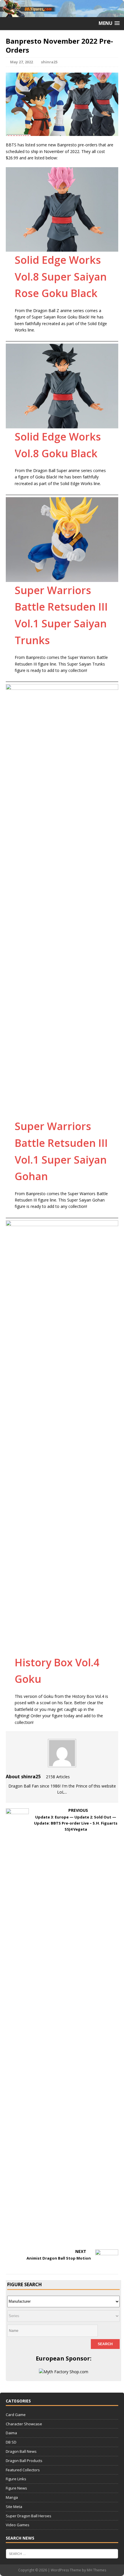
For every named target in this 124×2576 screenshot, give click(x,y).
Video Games (18, 2525)
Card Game (16, 2415)
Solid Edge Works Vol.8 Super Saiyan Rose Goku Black (61, 277)
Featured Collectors (23, 2470)
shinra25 (49, 62)
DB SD (11, 2442)
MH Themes (96, 2570)
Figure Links (16, 2479)
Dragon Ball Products (24, 2461)
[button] (109, 23)
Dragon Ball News (21, 2451)
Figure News (16, 2488)
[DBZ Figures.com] (62, 14)
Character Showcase (24, 2424)
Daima (11, 2433)
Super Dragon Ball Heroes (29, 2516)
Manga (12, 2497)
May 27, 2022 (21, 62)
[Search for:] (62, 2553)
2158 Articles (58, 1777)
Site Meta (14, 2507)
